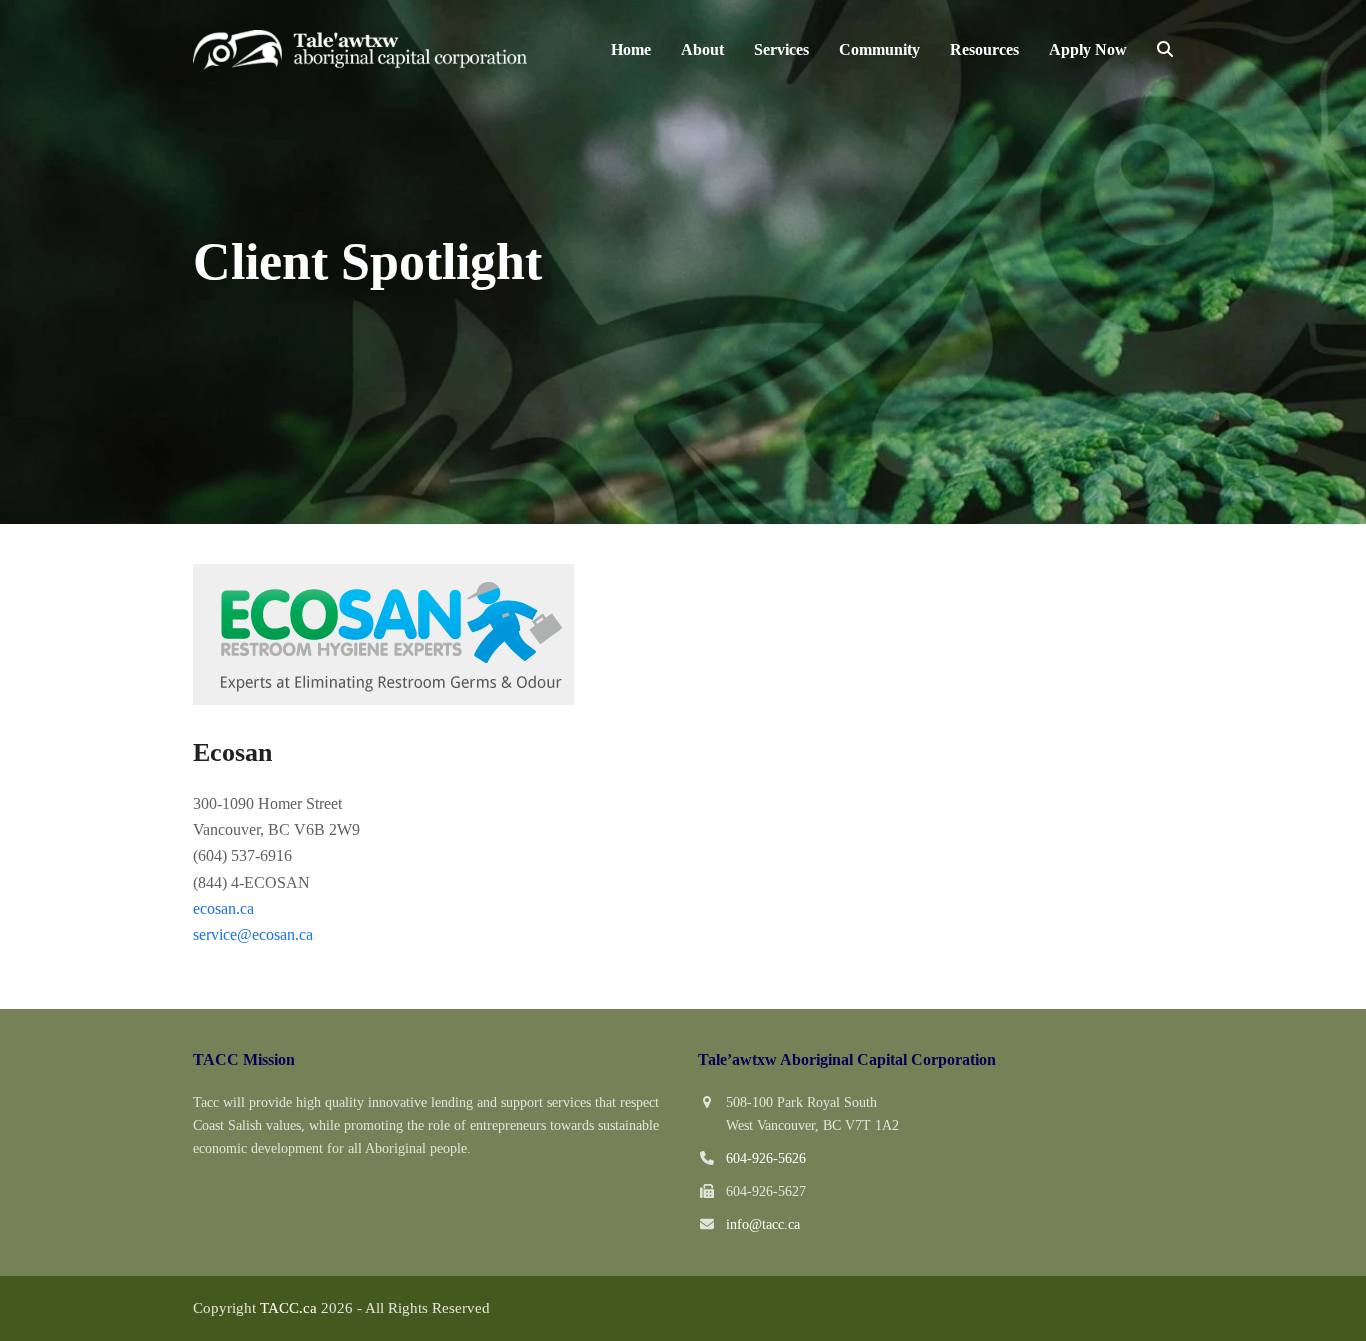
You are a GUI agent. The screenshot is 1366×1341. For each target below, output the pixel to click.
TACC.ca (288, 1308)
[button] (1165, 50)
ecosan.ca (223, 908)
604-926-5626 (766, 1158)
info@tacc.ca (763, 1224)
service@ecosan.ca (253, 934)
